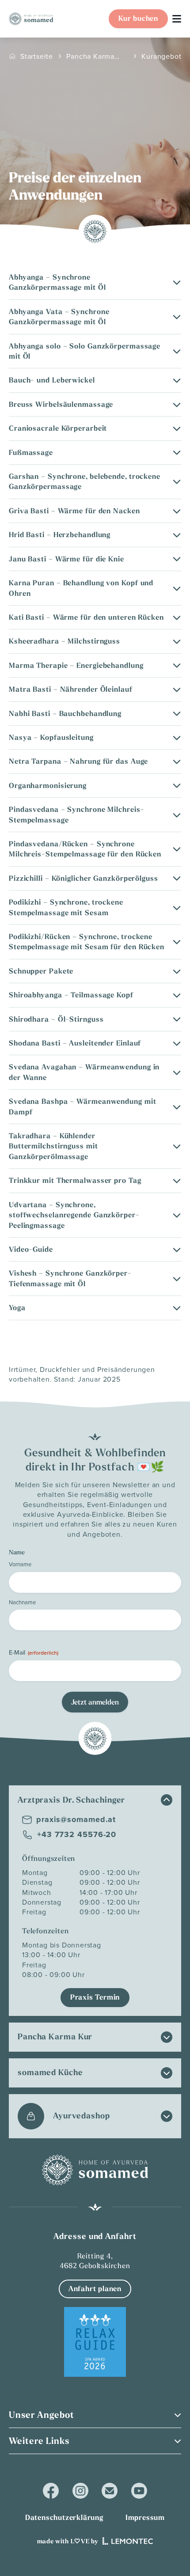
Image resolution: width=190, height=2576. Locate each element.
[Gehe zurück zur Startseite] (31, 19)
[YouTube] (139, 2491)
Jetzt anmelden (95, 1702)
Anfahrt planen (95, 2289)
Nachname (22, 1602)
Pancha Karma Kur (90, 56)
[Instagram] (80, 2491)
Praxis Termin (95, 1997)
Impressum (145, 2517)
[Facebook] (51, 2491)
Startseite (37, 56)
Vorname (20, 1564)
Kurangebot (161, 56)
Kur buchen (138, 18)
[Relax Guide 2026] (95, 2342)
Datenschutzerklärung (64, 2517)
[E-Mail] (110, 2491)
